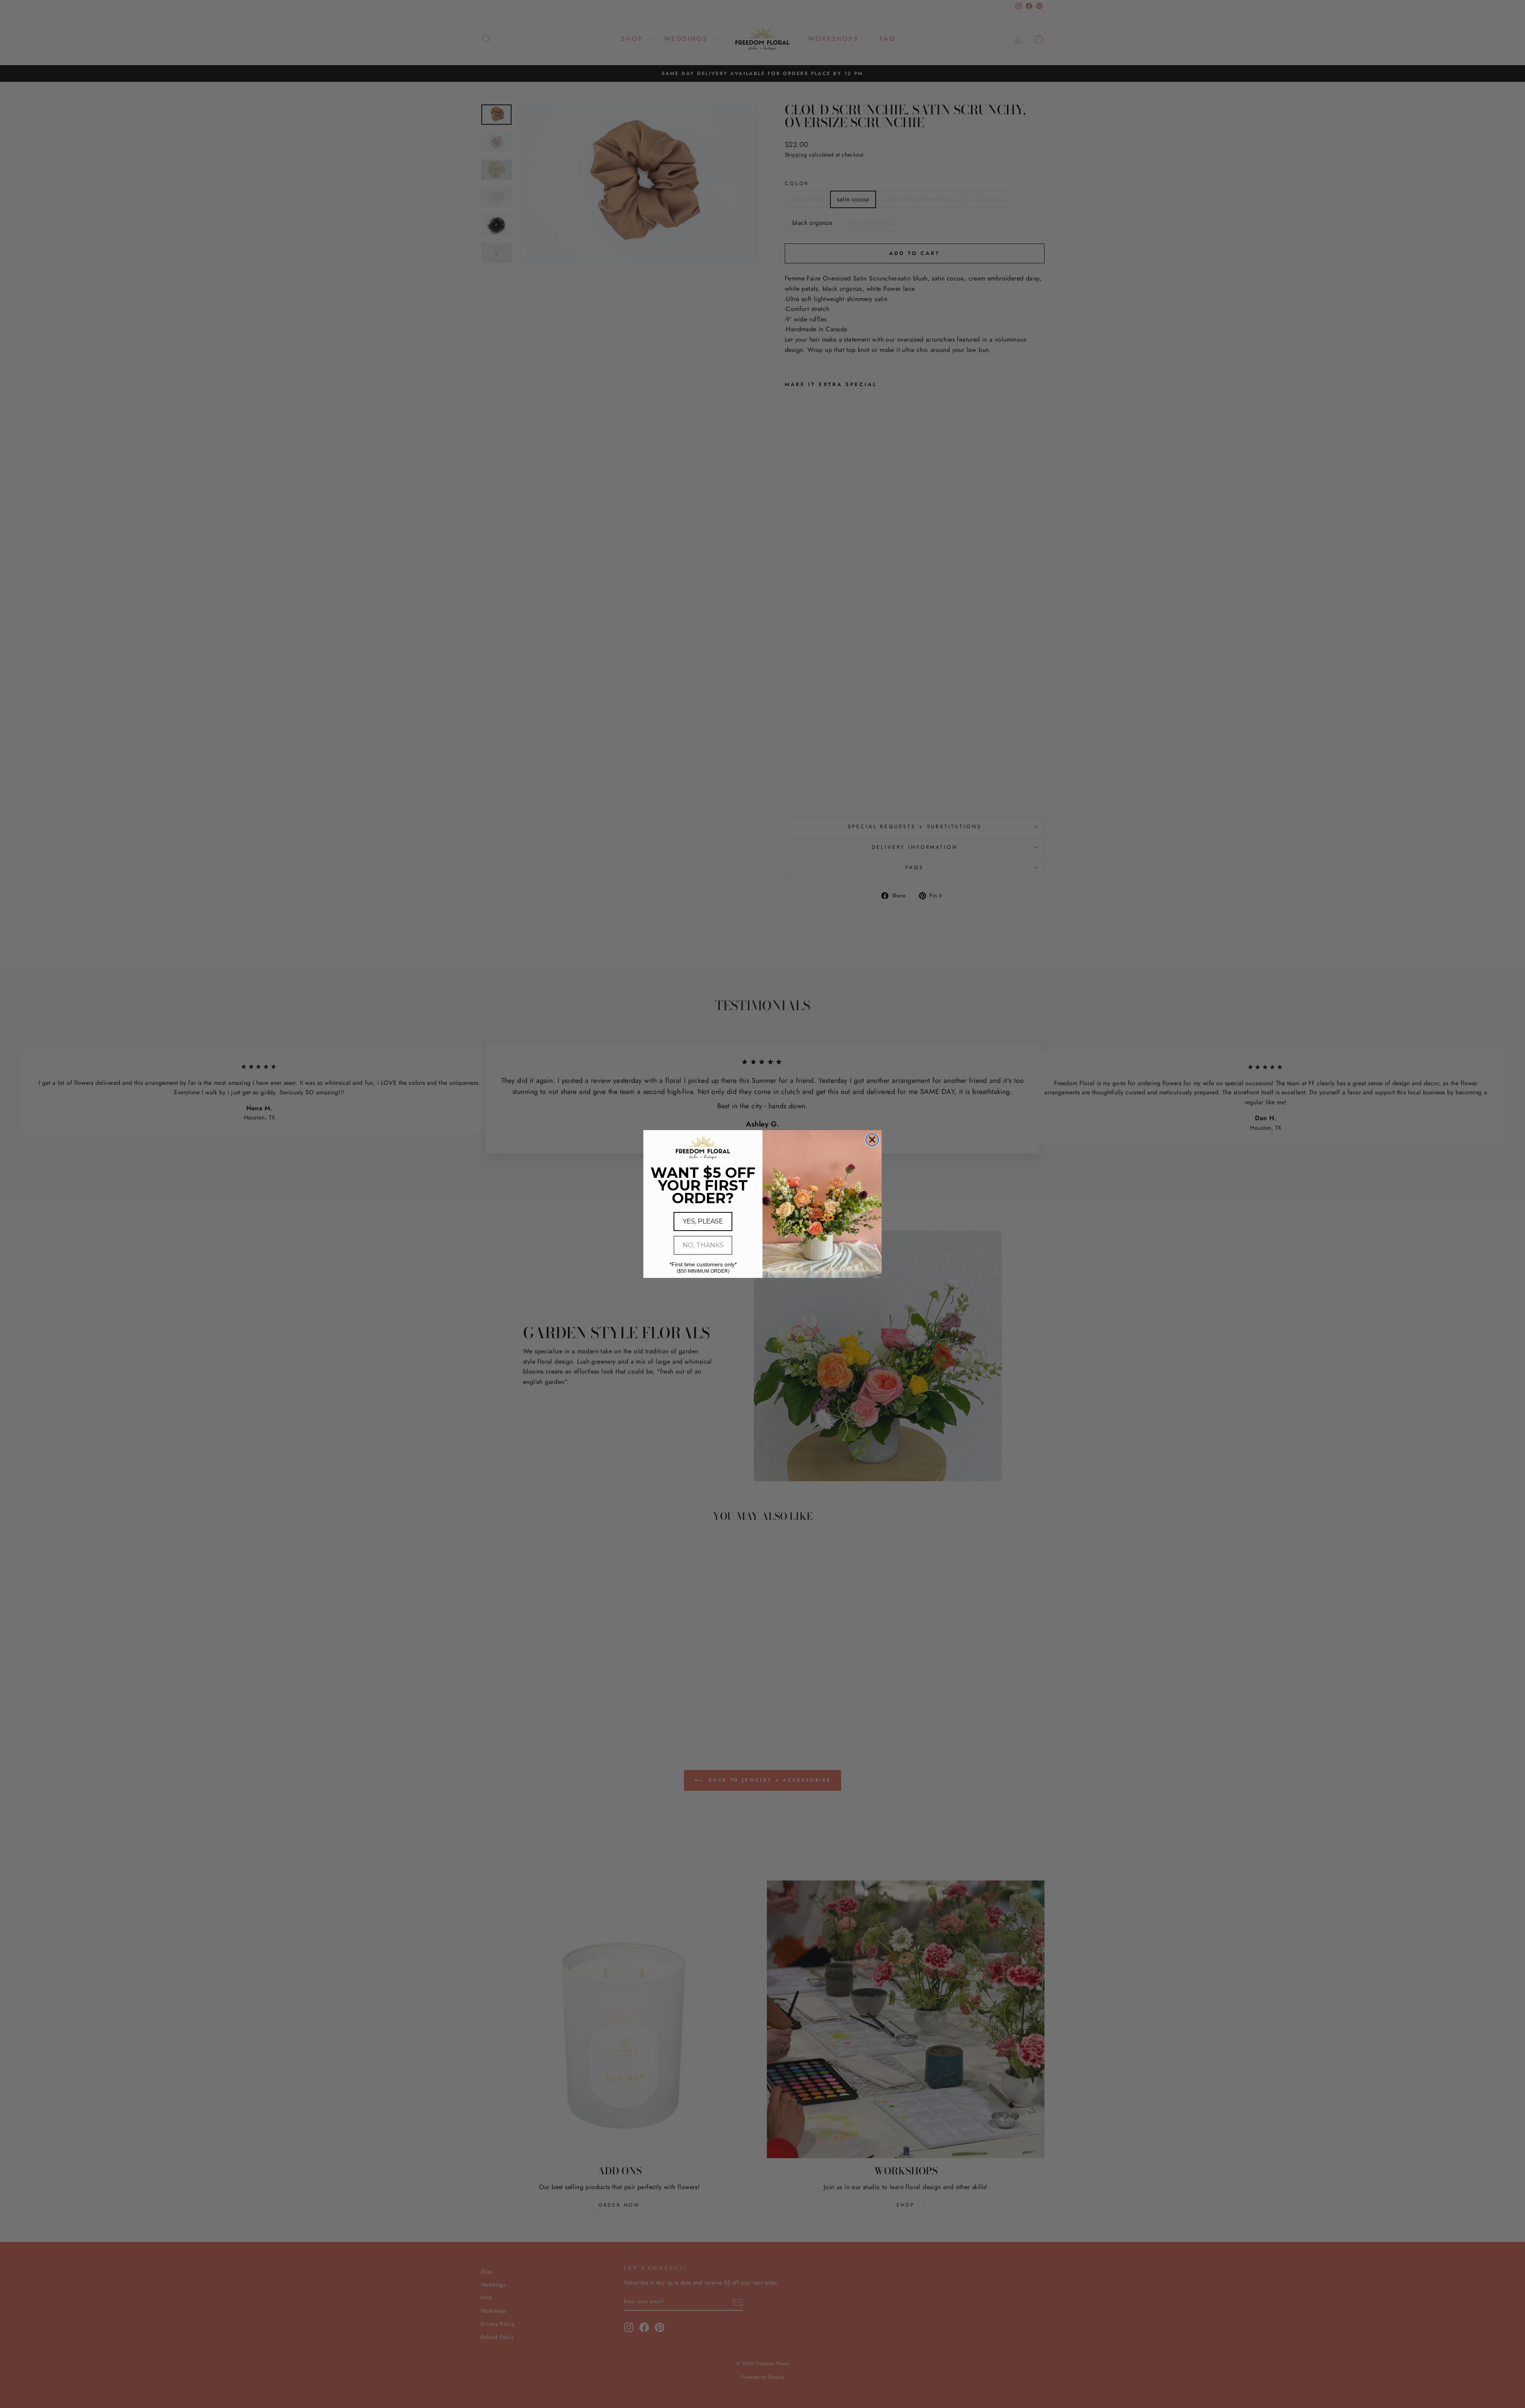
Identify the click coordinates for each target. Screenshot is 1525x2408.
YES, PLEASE (703, 1221)
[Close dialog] (872, 1140)
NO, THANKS (703, 1245)
